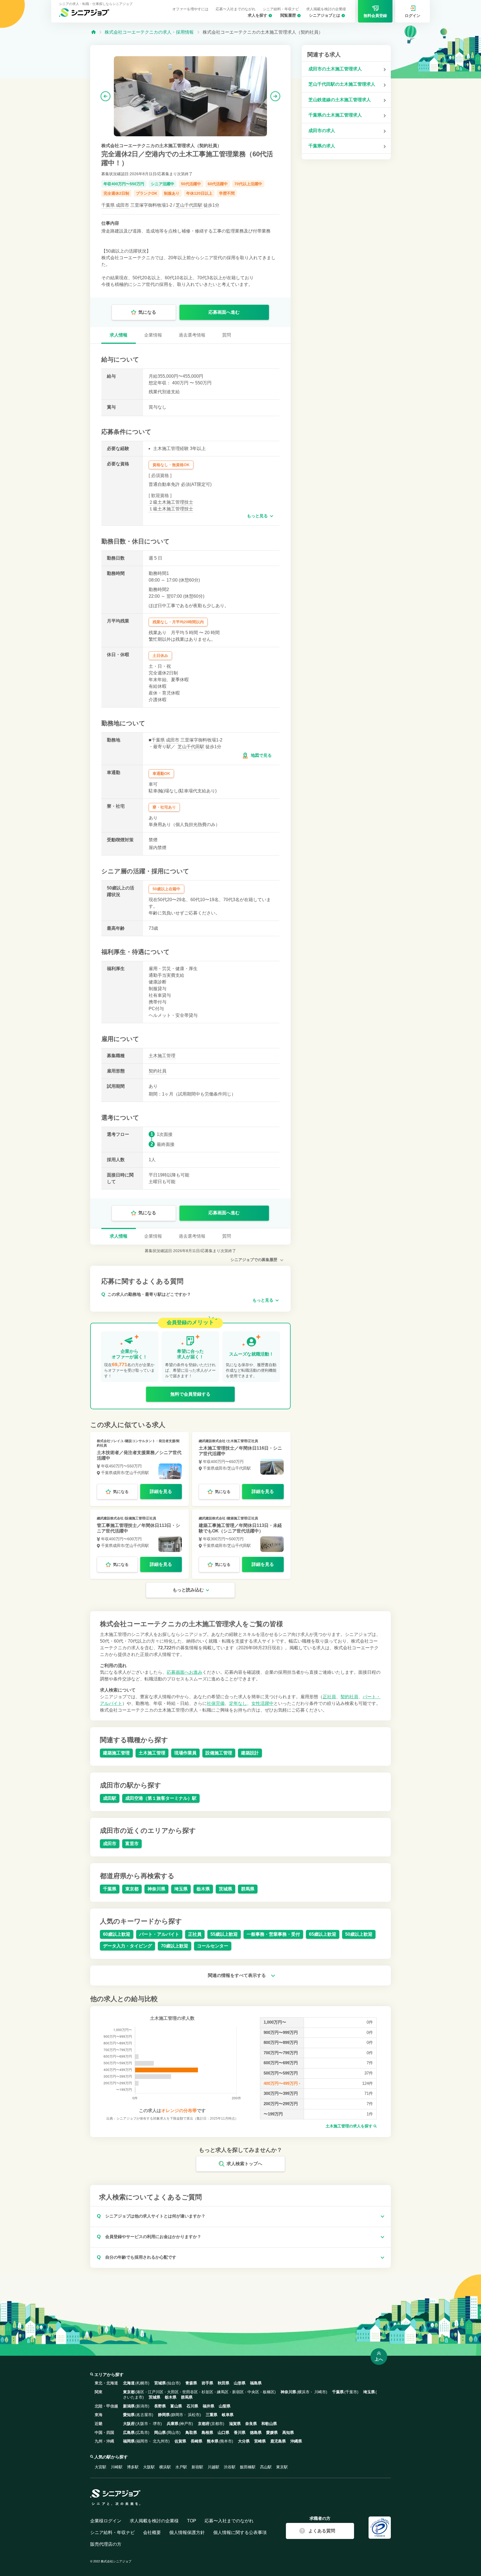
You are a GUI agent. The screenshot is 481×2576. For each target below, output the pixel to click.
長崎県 (197, 2441)
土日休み (160, 656)
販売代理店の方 (106, 2544)
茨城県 (225, 1889)
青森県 (191, 2383)
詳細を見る (161, 1491)
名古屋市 (144, 2415)
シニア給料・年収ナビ (281, 9)
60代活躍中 (218, 184)
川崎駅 (117, 2467)
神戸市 (186, 2424)
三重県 (212, 2415)
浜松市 (194, 2415)
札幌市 (142, 2383)
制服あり (172, 193)
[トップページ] (94, 32)
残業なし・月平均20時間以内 (178, 622)
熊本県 (213, 2441)
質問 (227, 335)
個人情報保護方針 (187, 2532)
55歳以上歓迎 (224, 1934)
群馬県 (248, 1889)
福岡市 (142, 2441)
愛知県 (129, 2415)
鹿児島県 (278, 2441)
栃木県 (203, 1889)
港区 (140, 2392)
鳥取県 (191, 2432)
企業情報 (153, 335)
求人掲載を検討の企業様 (326, 9)
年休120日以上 (199, 193)
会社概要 (152, 2532)
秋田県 (224, 2383)
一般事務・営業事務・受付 (273, 1934)
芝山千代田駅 (189, 205)
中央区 (253, 2392)
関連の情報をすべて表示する (237, 1975)
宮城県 (160, 2383)
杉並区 (207, 2392)
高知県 (288, 2432)
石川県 (192, 2406)
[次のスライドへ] (275, 96)
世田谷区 (190, 2392)
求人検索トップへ (244, 2164)
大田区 (173, 2392)
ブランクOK (147, 193)
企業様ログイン (106, 2521)
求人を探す (257, 15)
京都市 (217, 2424)
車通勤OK (161, 773)
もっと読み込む (188, 1590)
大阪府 (129, 2424)
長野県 (160, 2406)
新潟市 (142, 2406)
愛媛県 (272, 2432)
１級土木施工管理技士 (171, 509)
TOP (192, 2521)
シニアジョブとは (325, 15)
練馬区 (223, 2392)
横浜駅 (165, 2467)
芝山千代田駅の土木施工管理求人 (342, 84)
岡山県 (160, 2432)
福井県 (208, 2406)
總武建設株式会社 (212, 1441)
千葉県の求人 (322, 146)
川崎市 (320, 2392)
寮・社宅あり (164, 807)
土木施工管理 (162, 1056)
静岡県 (164, 2415)
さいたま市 (133, 2397)
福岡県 (129, 2441)
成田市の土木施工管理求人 (335, 69)
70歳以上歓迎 (175, 1946)
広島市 (142, 2432)
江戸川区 (156, 2392)
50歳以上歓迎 (359, 1934)
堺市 (157, 2424)
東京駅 (282, 2467)
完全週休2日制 (116, 193)
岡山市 (173, 2432)
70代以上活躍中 (248, 184)
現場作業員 (185, 1753)
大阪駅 (149, 2467)
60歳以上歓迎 (117, 1934)
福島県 (256, 2383)
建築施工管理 (116, 1753)
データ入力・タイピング (127, 1946)
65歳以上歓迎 (323, 1934)
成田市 (122, 205)
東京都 (132, 1889)
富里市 (132, 1844)
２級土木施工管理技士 (171, 502)
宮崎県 (260, 2441)
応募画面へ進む (224, 312)
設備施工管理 (219, 1753)
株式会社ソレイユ (110, 1441)
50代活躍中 (191, 184)
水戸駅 (181, 2467)
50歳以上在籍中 (166, 889)
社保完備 (216, 1703)
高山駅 (266, 2467)
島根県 (207, 2432)
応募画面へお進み (185, 1672)
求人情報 (119, 335)
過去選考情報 (192, 335)
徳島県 (256, 2432)
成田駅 (110, 1798)
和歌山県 (269, 2424)
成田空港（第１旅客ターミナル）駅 (161, 1798)
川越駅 (213, 2467)
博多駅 (133, 2467)
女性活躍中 (262, 1703)
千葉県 (108, 205)
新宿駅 (197, 2467)
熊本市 (226, 2441)
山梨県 (225, 2406)
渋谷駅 (230, 2467)
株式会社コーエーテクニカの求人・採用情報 (149, 32)
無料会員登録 (375, 16)
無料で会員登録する (190, 1394)
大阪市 (142, 2424)
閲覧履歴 (288, 15)
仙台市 (173, 2383)
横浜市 (304, 2392)
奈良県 (251, 2424)
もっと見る (257, 516)
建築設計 (250, 1753)
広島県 (129, 2432)
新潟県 (129, 2406)
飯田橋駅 (248, 2467)
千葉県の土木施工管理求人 (335, 115)
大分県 (244, 2441)
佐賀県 (180, 2441)
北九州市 (161, 2441)
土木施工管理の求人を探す (350, 2126)
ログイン (413, 16)
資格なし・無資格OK (171, 465)
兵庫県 (173, 2424)
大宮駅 (100, 2467)
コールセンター (213, 1946)
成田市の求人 (322, 131)
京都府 (204, 2424)
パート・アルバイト (159, 1934)
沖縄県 (296, 2441)
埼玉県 (181, 1889)
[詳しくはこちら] (139, 1469)
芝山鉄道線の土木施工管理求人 (340, 100)
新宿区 (238, 2392)
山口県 (224, 2432)
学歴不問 (227, 193)
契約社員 (158, 1071)
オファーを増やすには (190, 9)
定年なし (238, 1703)
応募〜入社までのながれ (236, 9)
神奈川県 (156, 1889)
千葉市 (351, 2392)
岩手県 (207, 2383)
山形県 (240, 2383)
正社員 (329, 1697)
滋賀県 (235, 2424)
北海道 (129, 2383)
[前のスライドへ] (105, 96)
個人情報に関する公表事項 (240, 2532)
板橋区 (269, 2392)
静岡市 (177, 2415)
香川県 (240, 2432)
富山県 (176, 2406)
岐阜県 (228, 2415)
